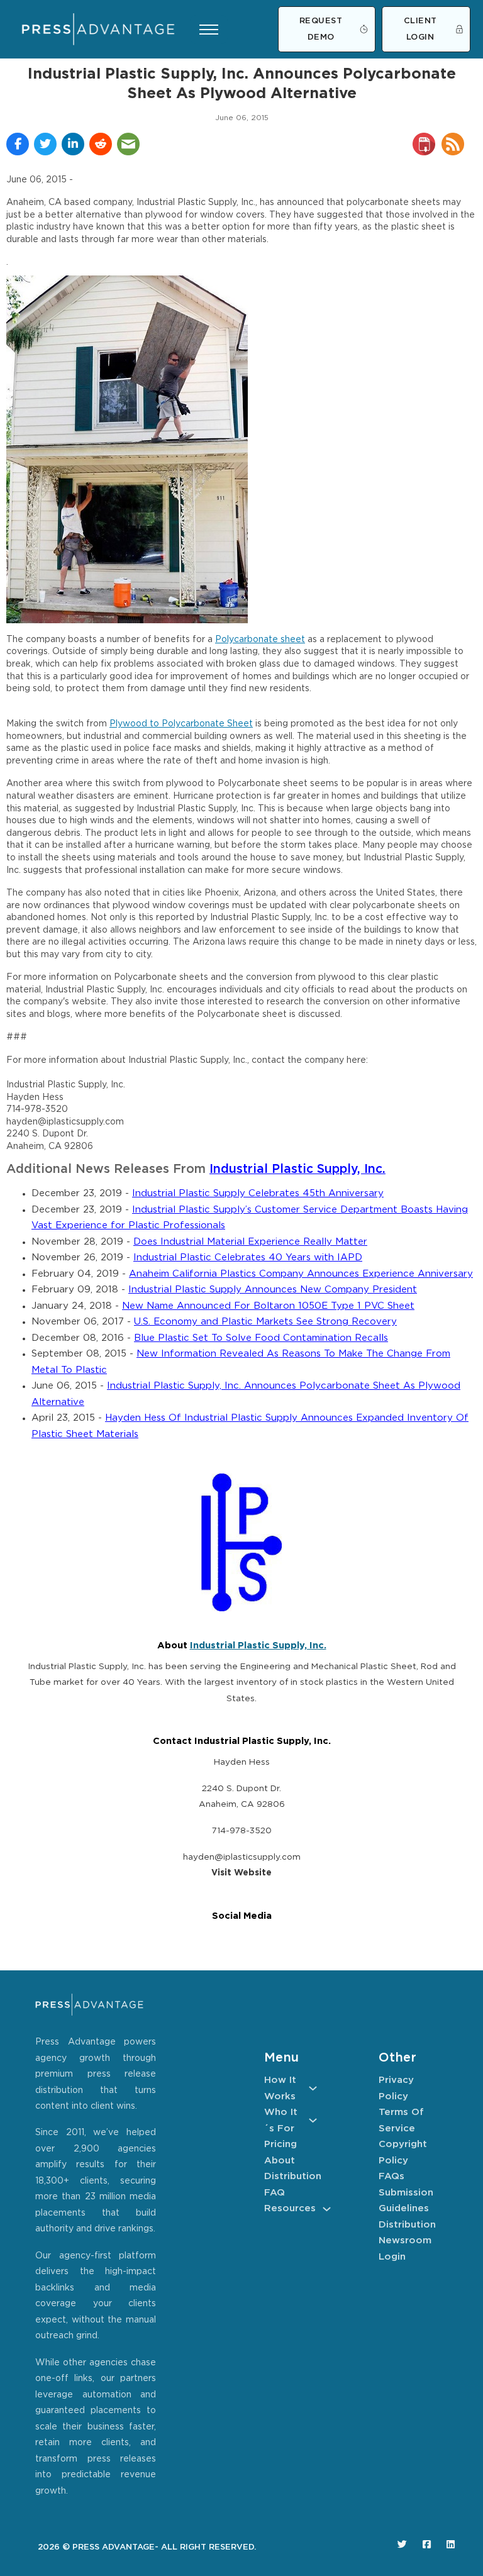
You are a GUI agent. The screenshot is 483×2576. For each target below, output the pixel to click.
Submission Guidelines (405, 2201)
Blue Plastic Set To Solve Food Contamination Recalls (261, 1338)
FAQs (391, 2176)
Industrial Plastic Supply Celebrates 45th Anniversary (258, 1193)
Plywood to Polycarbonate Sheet (181, 724)
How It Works (280, 2088)
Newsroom (405, 2240)
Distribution (291, 2176)
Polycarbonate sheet (260, 640)
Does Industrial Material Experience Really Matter (250, 1242)
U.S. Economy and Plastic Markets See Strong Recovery (265, 1322)
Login (392, 2257)
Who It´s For (281, 2120)
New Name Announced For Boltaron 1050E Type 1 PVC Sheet (268, 1306)
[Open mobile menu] (209, 30)
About (280, 2161)
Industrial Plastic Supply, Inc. (297, 1169)
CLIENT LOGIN (420, 29)
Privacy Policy (396, 2088)
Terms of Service (401, 2120)
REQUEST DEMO (321, 29)
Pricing (280, 2144)
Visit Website (241, 1873)
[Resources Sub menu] (327, 2209)
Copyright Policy (403, 2152)
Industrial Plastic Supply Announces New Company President (273, 1290)
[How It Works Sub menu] (313, 2088)
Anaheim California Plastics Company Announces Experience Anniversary (301, 1274)
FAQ (275, 2193)
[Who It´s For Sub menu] (313, 2120)
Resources (290, 2208)
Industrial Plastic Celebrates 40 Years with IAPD (248, 1257)
